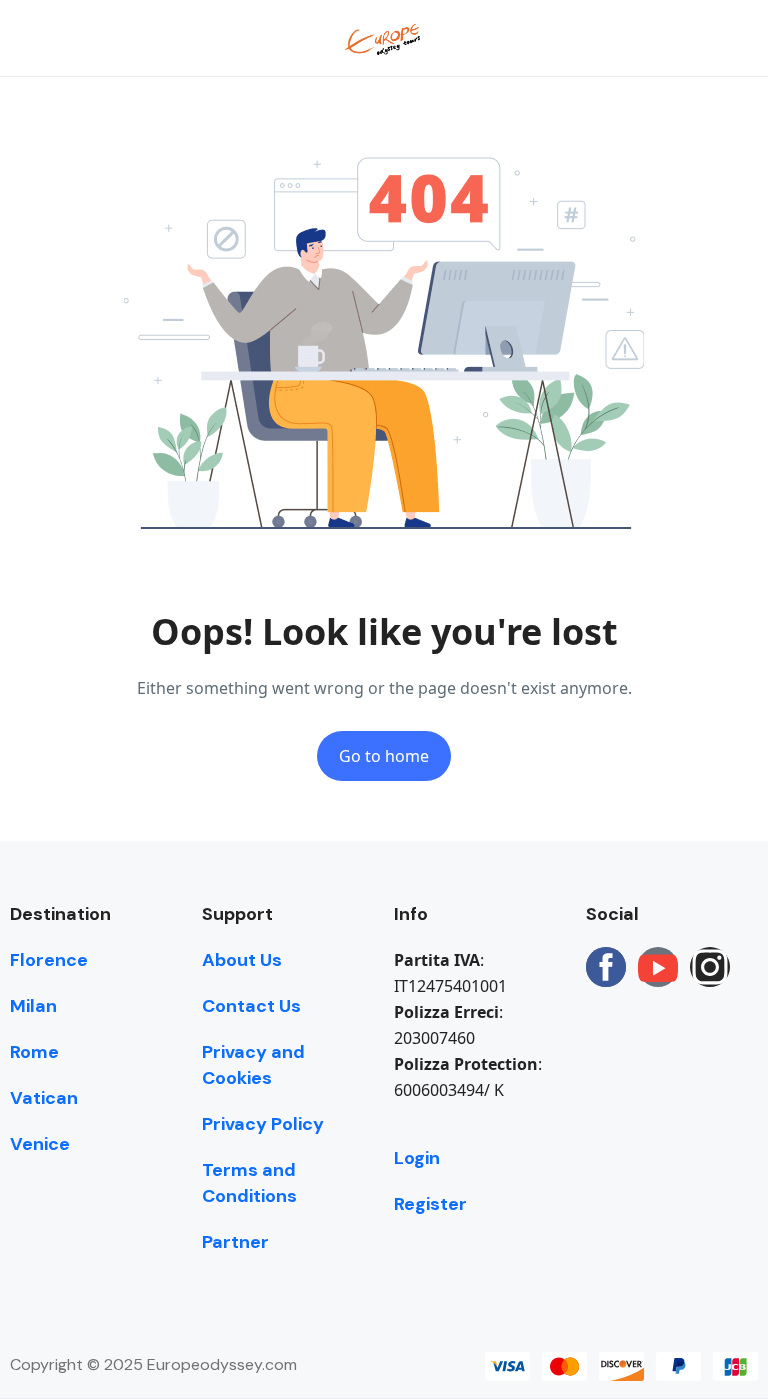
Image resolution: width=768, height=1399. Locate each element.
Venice (40, 1144)
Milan (33, 1006)
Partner (235, 1242)
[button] (681, 38)
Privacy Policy (263, 1124)
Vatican (44, 1098)
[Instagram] (710, 967)
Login (417, 1158)
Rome (34, 1052)
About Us (242, 960)
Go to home (384, 756)
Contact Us (251, 1006)
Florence (49, 960)
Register (430, 1204)
